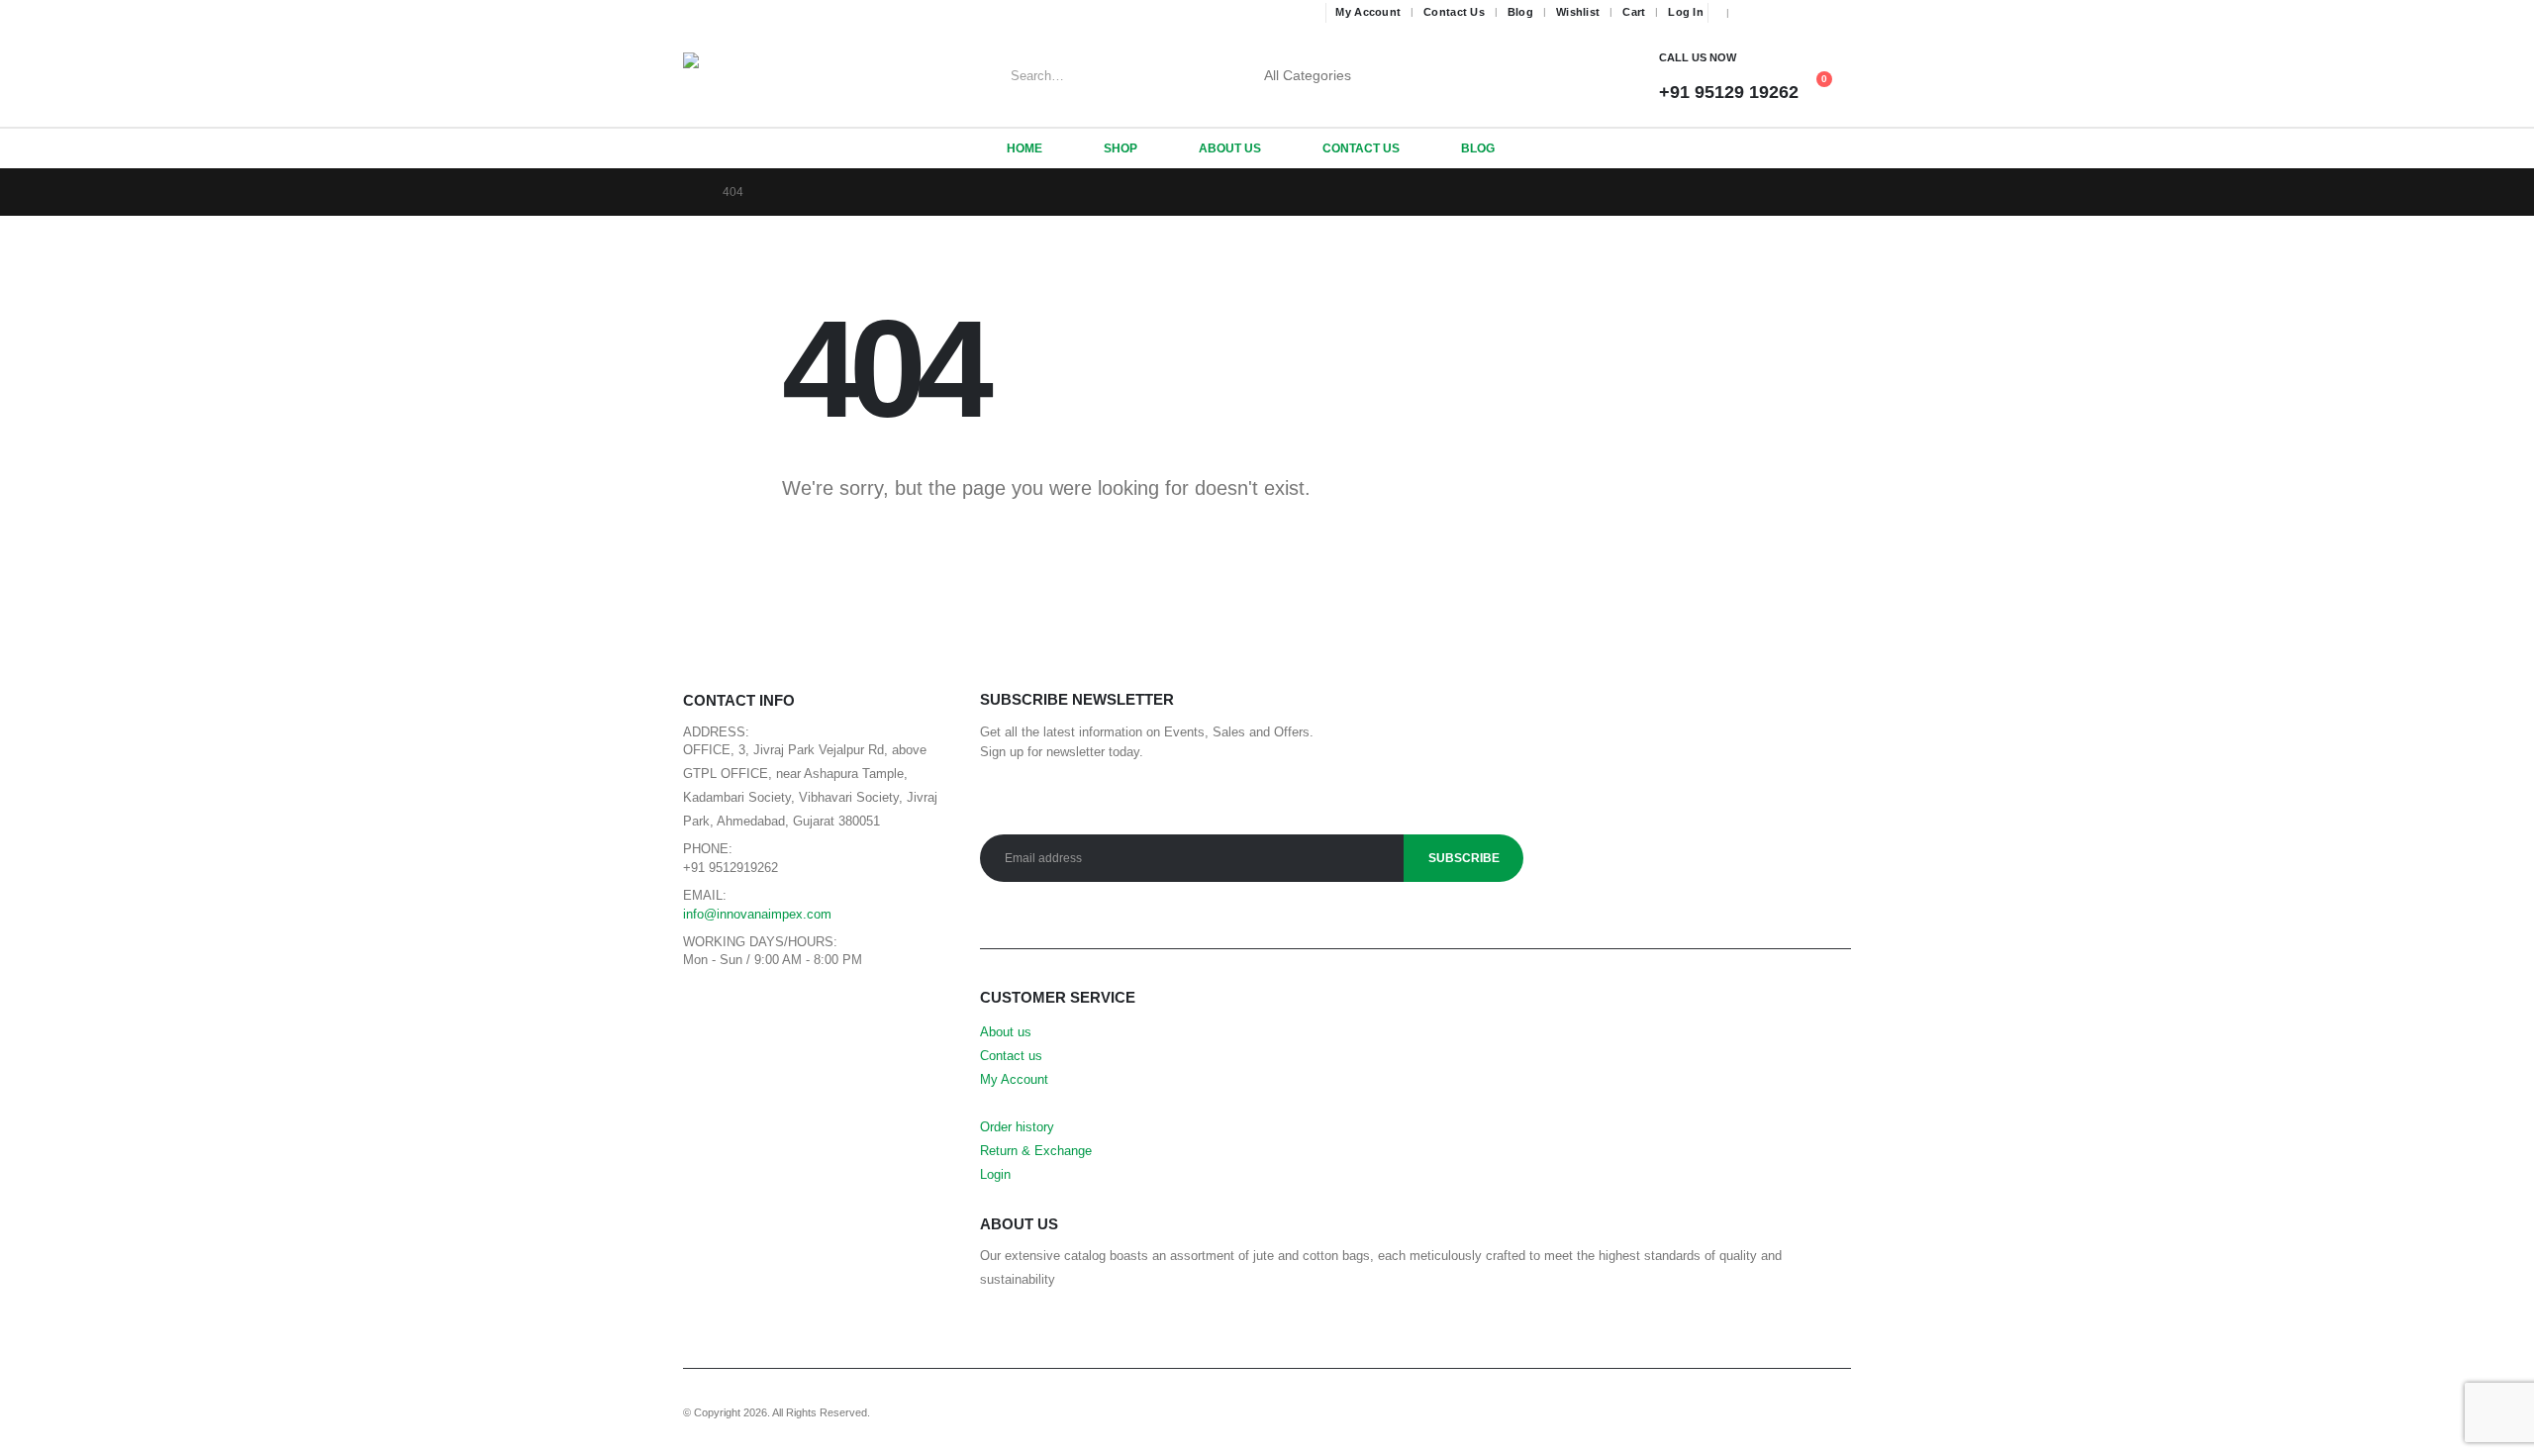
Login (995, 1175)
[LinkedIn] (1838, 13)
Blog (1520, 12)
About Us (1230, 148)
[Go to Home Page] (689, 192)
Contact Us (1454, 12)
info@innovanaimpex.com (757, 915)
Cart (1634, 12)
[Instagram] (1809, 13)
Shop (1121, 148)
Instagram (792, 1007)
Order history (1017, 1127)
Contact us (1011, 1056)
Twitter (748, 1007)
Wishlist (1578, 12)
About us (1006, 1032)
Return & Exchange (1036, 1151)
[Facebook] (1752, 13)
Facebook (703, 1007)
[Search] (1404, 76)
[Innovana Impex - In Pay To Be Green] (733, 76)
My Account (1368, 12)
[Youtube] (1781, 13)
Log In (1686, 12)
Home (1024, 148)
